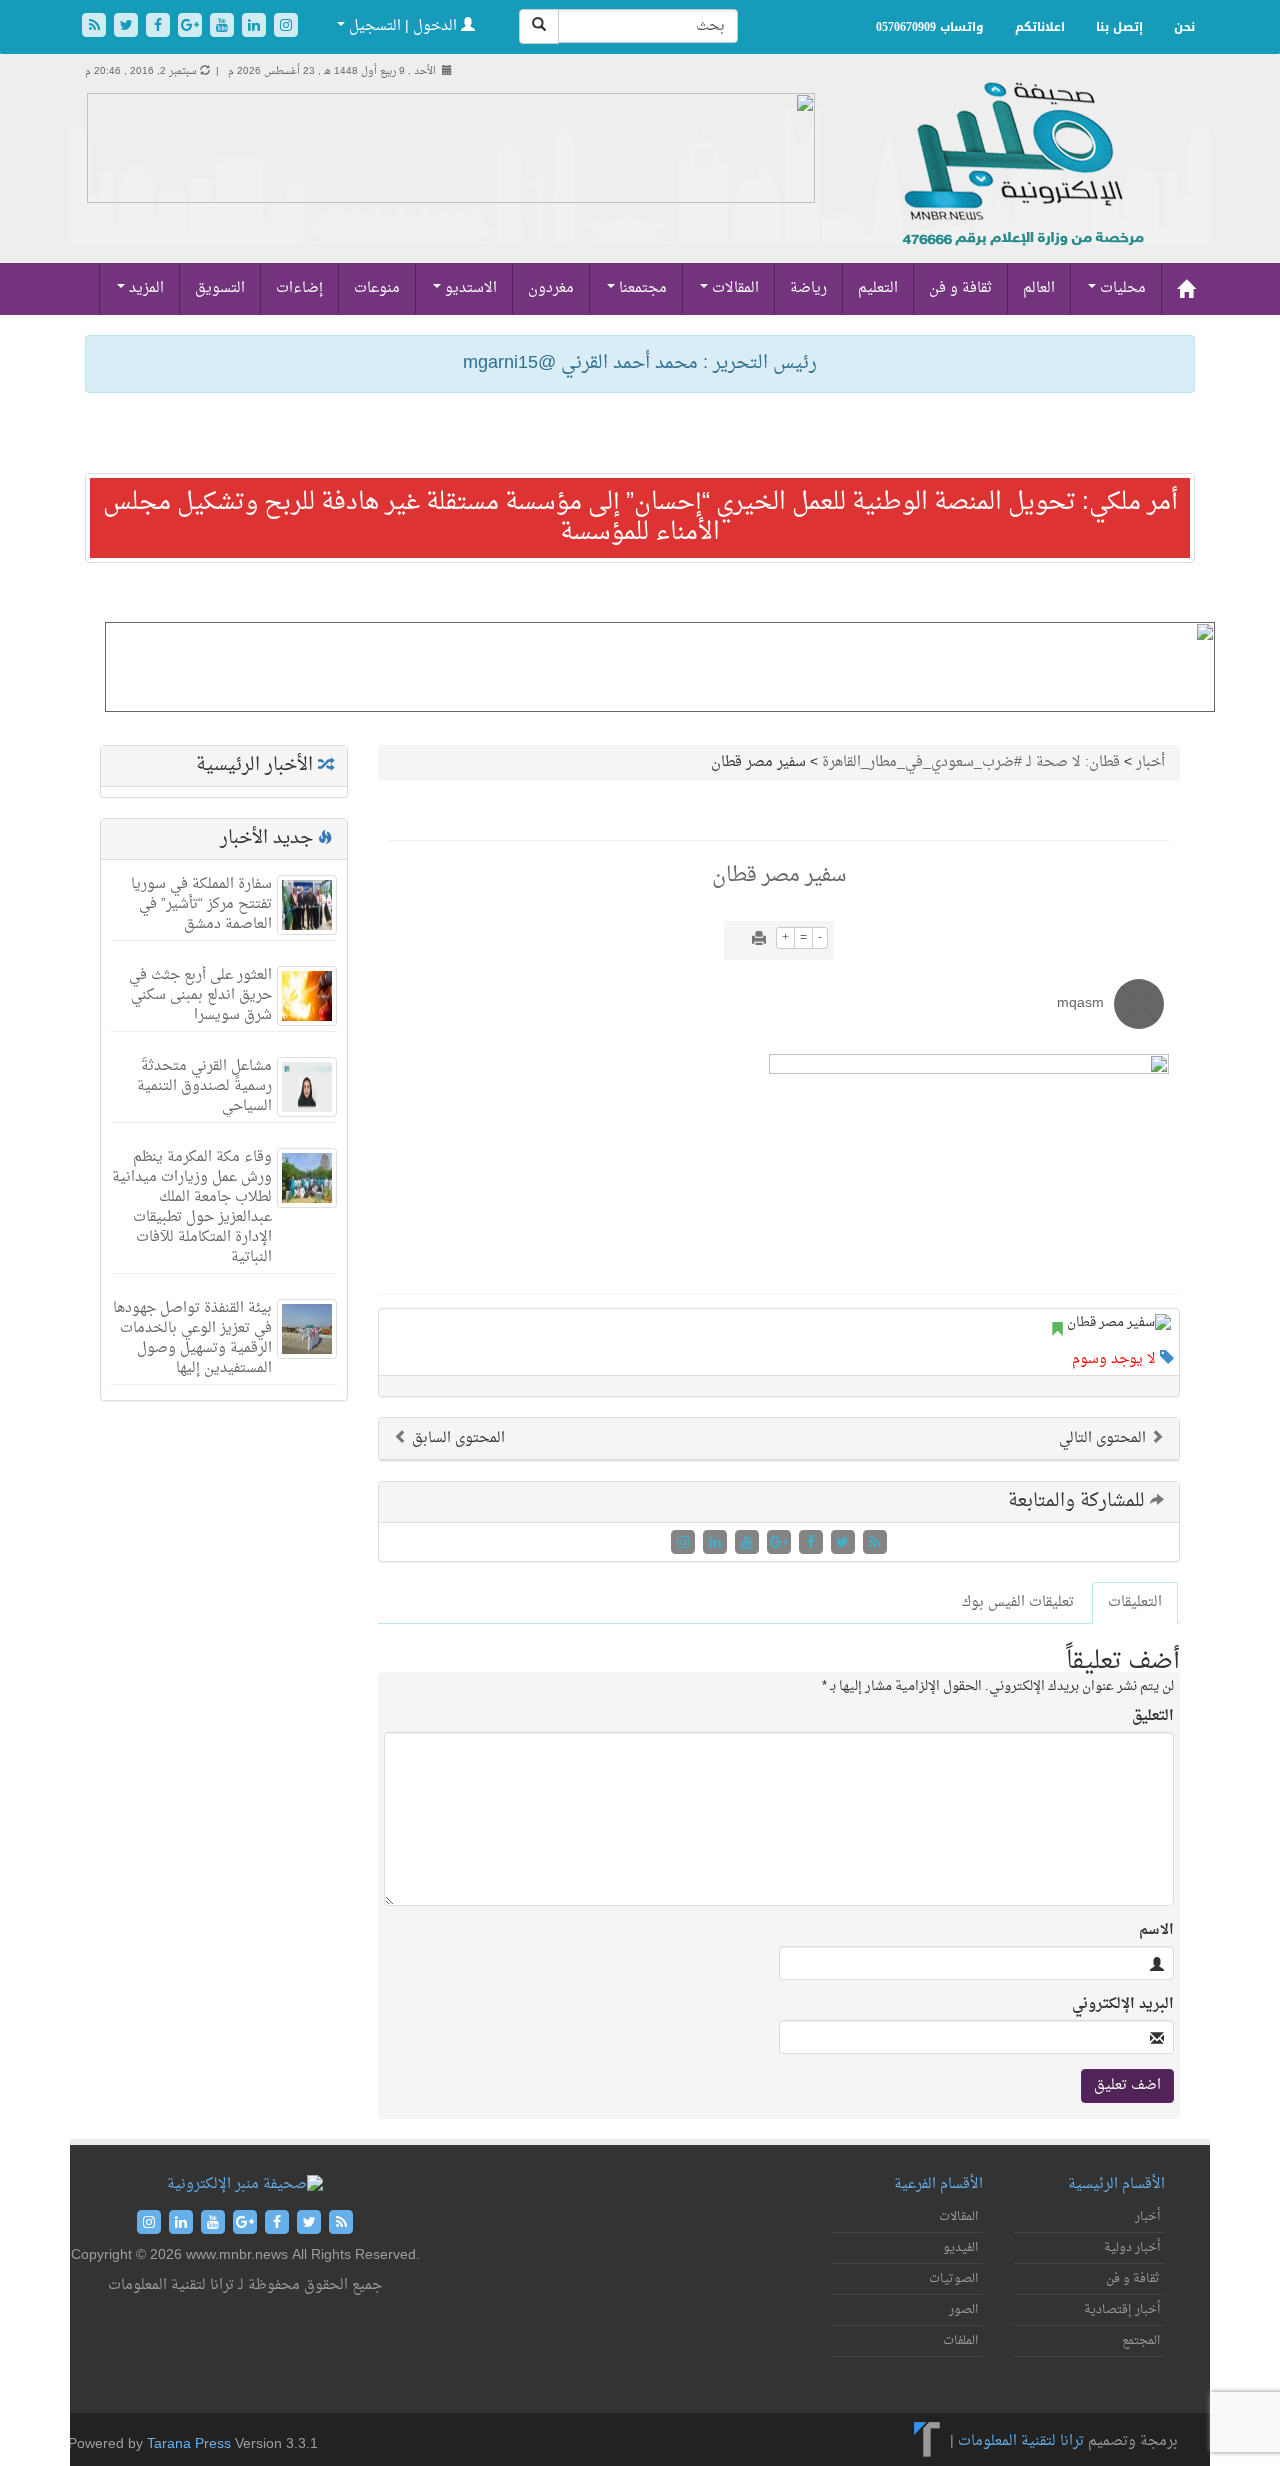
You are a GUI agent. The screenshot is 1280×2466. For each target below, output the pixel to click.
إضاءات (299, 288)
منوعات (377, 288)
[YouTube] (224, 27)
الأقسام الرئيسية (1116, 2184)
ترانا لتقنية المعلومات (1021, 2441)
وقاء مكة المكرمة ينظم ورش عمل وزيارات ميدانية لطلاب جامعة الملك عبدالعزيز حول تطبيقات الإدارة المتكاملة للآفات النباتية (192, 1207)
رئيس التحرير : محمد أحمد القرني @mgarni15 (640, 363)
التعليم (878, 288)
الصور (963, 2310)
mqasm (1080, 1003)
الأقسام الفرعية (938, 2184)
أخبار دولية (1132, 2248)
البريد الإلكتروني (1123, 2005)
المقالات (733, 288)
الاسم (1156, 1931)
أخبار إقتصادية (1122, 2310)
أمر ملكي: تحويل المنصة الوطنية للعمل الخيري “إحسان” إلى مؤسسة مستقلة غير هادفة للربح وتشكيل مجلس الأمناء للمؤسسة (640, 518)
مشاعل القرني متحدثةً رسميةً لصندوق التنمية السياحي (204, 1086)
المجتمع (1141, 2341)
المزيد (144, 288)
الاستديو (469, 288)
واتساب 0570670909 (930, 27)
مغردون (551, 288)
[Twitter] (128, 27)
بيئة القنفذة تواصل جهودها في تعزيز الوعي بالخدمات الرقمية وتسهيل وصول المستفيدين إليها (192, 1338)
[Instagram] (286, 27)
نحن (1184, 27)
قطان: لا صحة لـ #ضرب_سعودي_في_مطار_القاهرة (971, 762)
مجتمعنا (641, 288)
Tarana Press (189, 2444)
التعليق (1153, 1717)
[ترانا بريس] (927, 2441)
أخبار (1150, 762)
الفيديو (960, 2248)
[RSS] (96, 27)
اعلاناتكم (1040, 27)
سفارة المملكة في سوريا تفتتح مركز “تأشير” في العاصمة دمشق (201, 904)
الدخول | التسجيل (403, 26)
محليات (1121, 288)
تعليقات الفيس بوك (1018, 1602)
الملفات (960, 2341)
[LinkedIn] (256, 27)
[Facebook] (160, 27)
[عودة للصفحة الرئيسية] (1020, 185)
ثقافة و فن (960, 288)
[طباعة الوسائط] (759, 940)
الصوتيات (953, 2279)
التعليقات (1135, 1602)
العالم (1039, 288)
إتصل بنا (1119, 27)
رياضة (808, 288)
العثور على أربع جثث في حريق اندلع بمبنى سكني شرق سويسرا (200, 995)
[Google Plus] (192, 27)
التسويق (220, 288)
